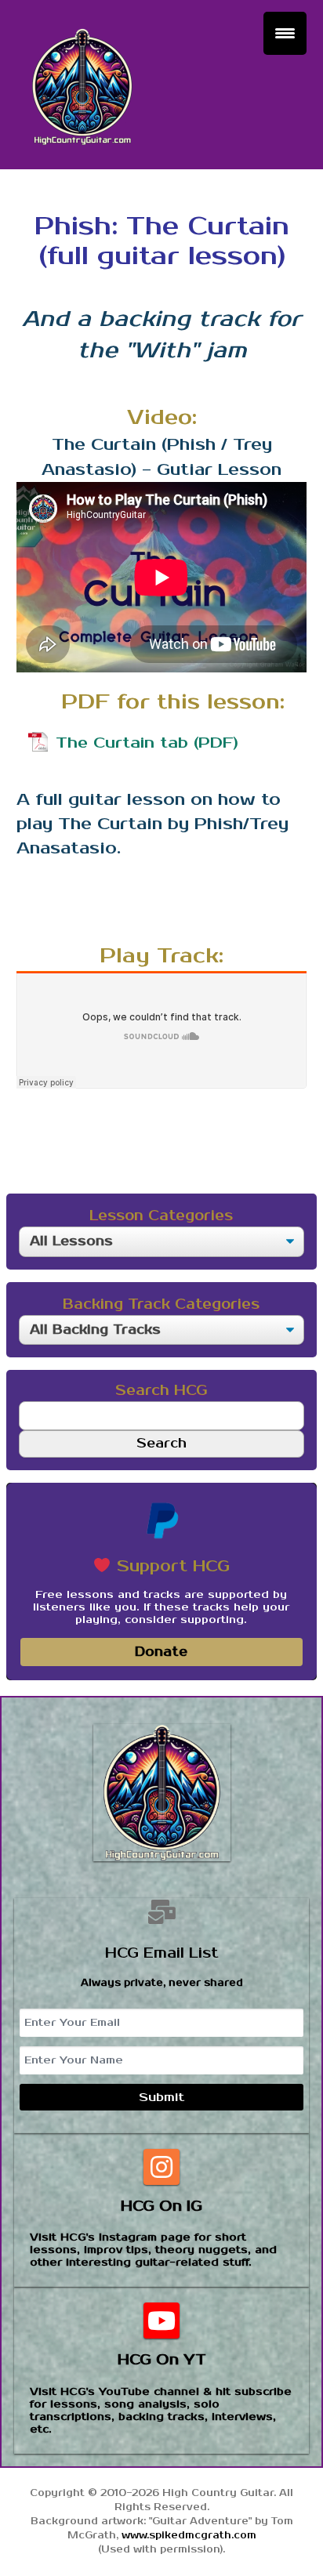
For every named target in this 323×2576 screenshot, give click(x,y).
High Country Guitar (82, 87)
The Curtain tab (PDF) (147, 743)
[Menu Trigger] (285, 33)
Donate (161, 1652)
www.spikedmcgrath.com (189, 2536)
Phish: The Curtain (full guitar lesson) (162, 241)
